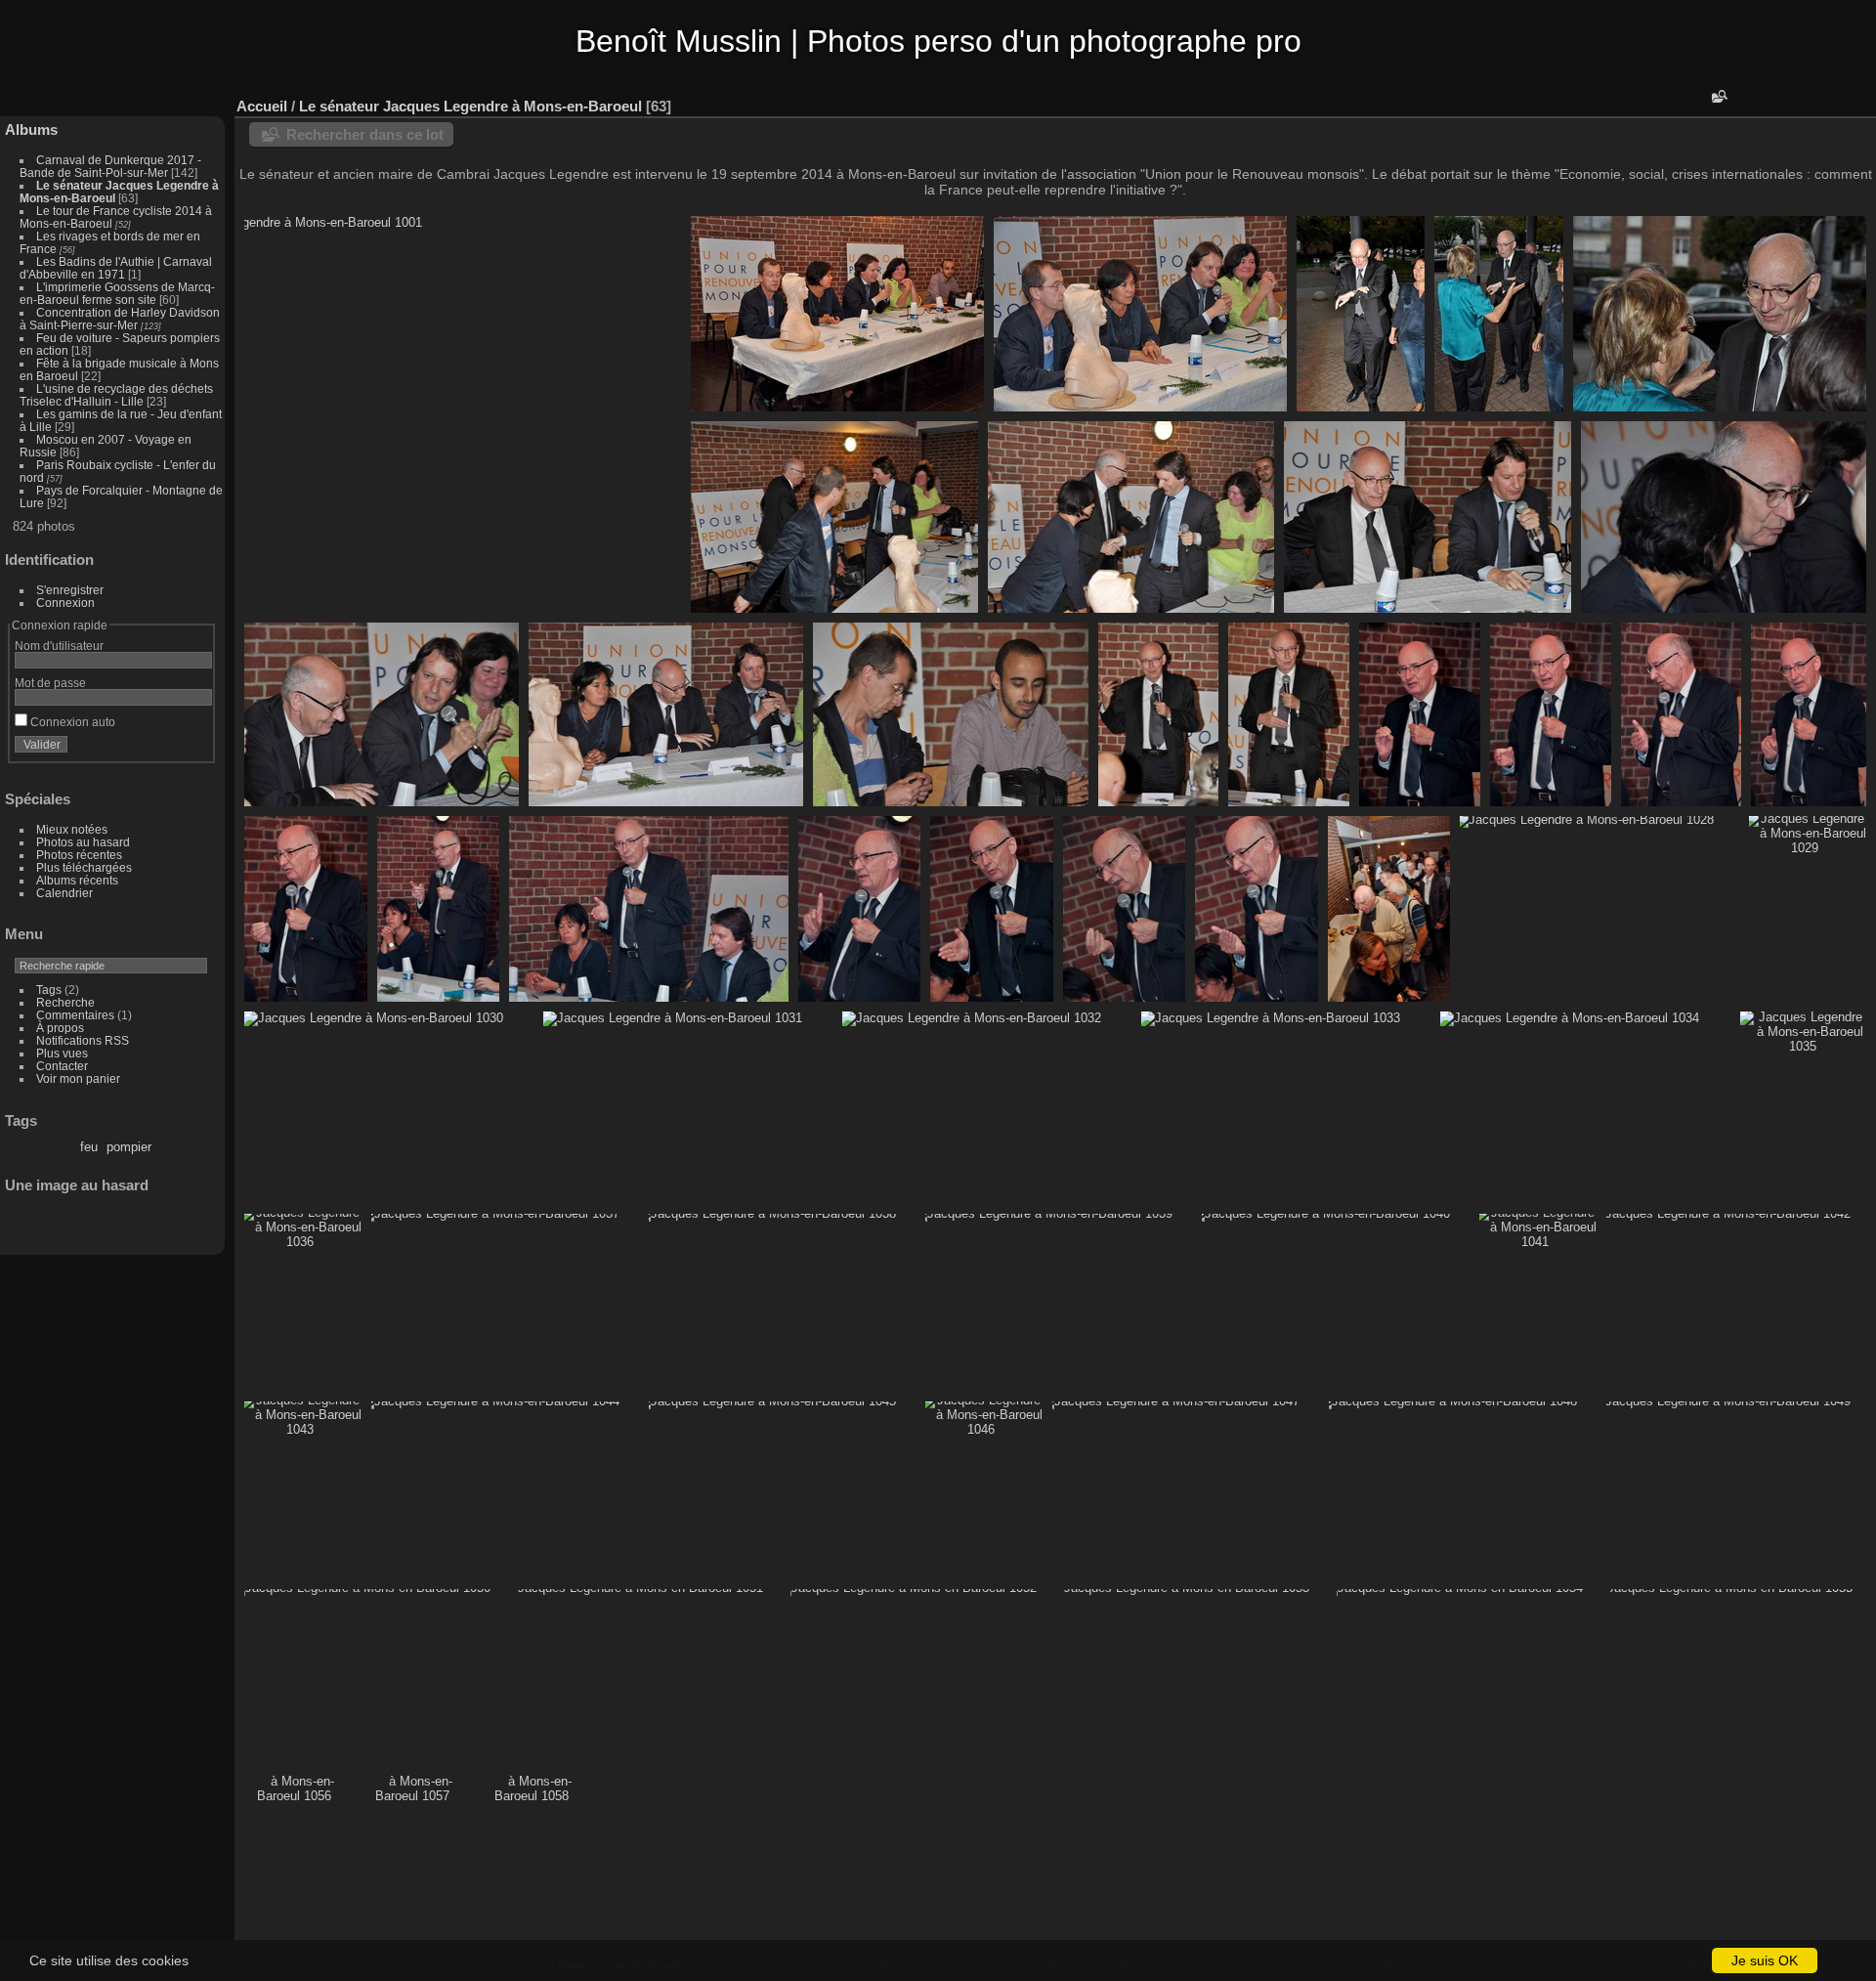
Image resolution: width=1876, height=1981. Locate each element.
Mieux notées (72, 829)
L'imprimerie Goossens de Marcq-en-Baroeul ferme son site (117, 293)
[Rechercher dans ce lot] (1718, 96)
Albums (31, 129)
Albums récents (77, 880)
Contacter (62, 1066)
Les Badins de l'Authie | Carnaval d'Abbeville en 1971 (116, 268)
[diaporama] (1772, 102)
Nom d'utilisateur (59, 646)
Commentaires (75, 1015)
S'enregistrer (70, 590)
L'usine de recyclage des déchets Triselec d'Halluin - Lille (116, 395)
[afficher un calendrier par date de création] (1831, 102)
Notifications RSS (83, 1040)
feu (89, 1147)
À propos (60, 1028)
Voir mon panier (78, 1078)
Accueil (262, 106)
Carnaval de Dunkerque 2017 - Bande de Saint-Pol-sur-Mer (110, 166)
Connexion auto (71, 722)
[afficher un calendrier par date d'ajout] (1802, 102)
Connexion (65, 603)
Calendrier (64, 893)
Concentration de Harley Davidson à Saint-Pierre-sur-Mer (120, 319)
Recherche (65, 1002)
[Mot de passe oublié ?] (193, 749)
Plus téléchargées (84, 867)
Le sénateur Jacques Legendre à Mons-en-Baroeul (470, 106)
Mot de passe (50, 683)
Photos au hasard (83, 842)
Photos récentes (79, 855)
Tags (49, 990)
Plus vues (62, 1053)
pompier (129, 1147)
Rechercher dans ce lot (365, 134)
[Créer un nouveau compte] (168, 749)
